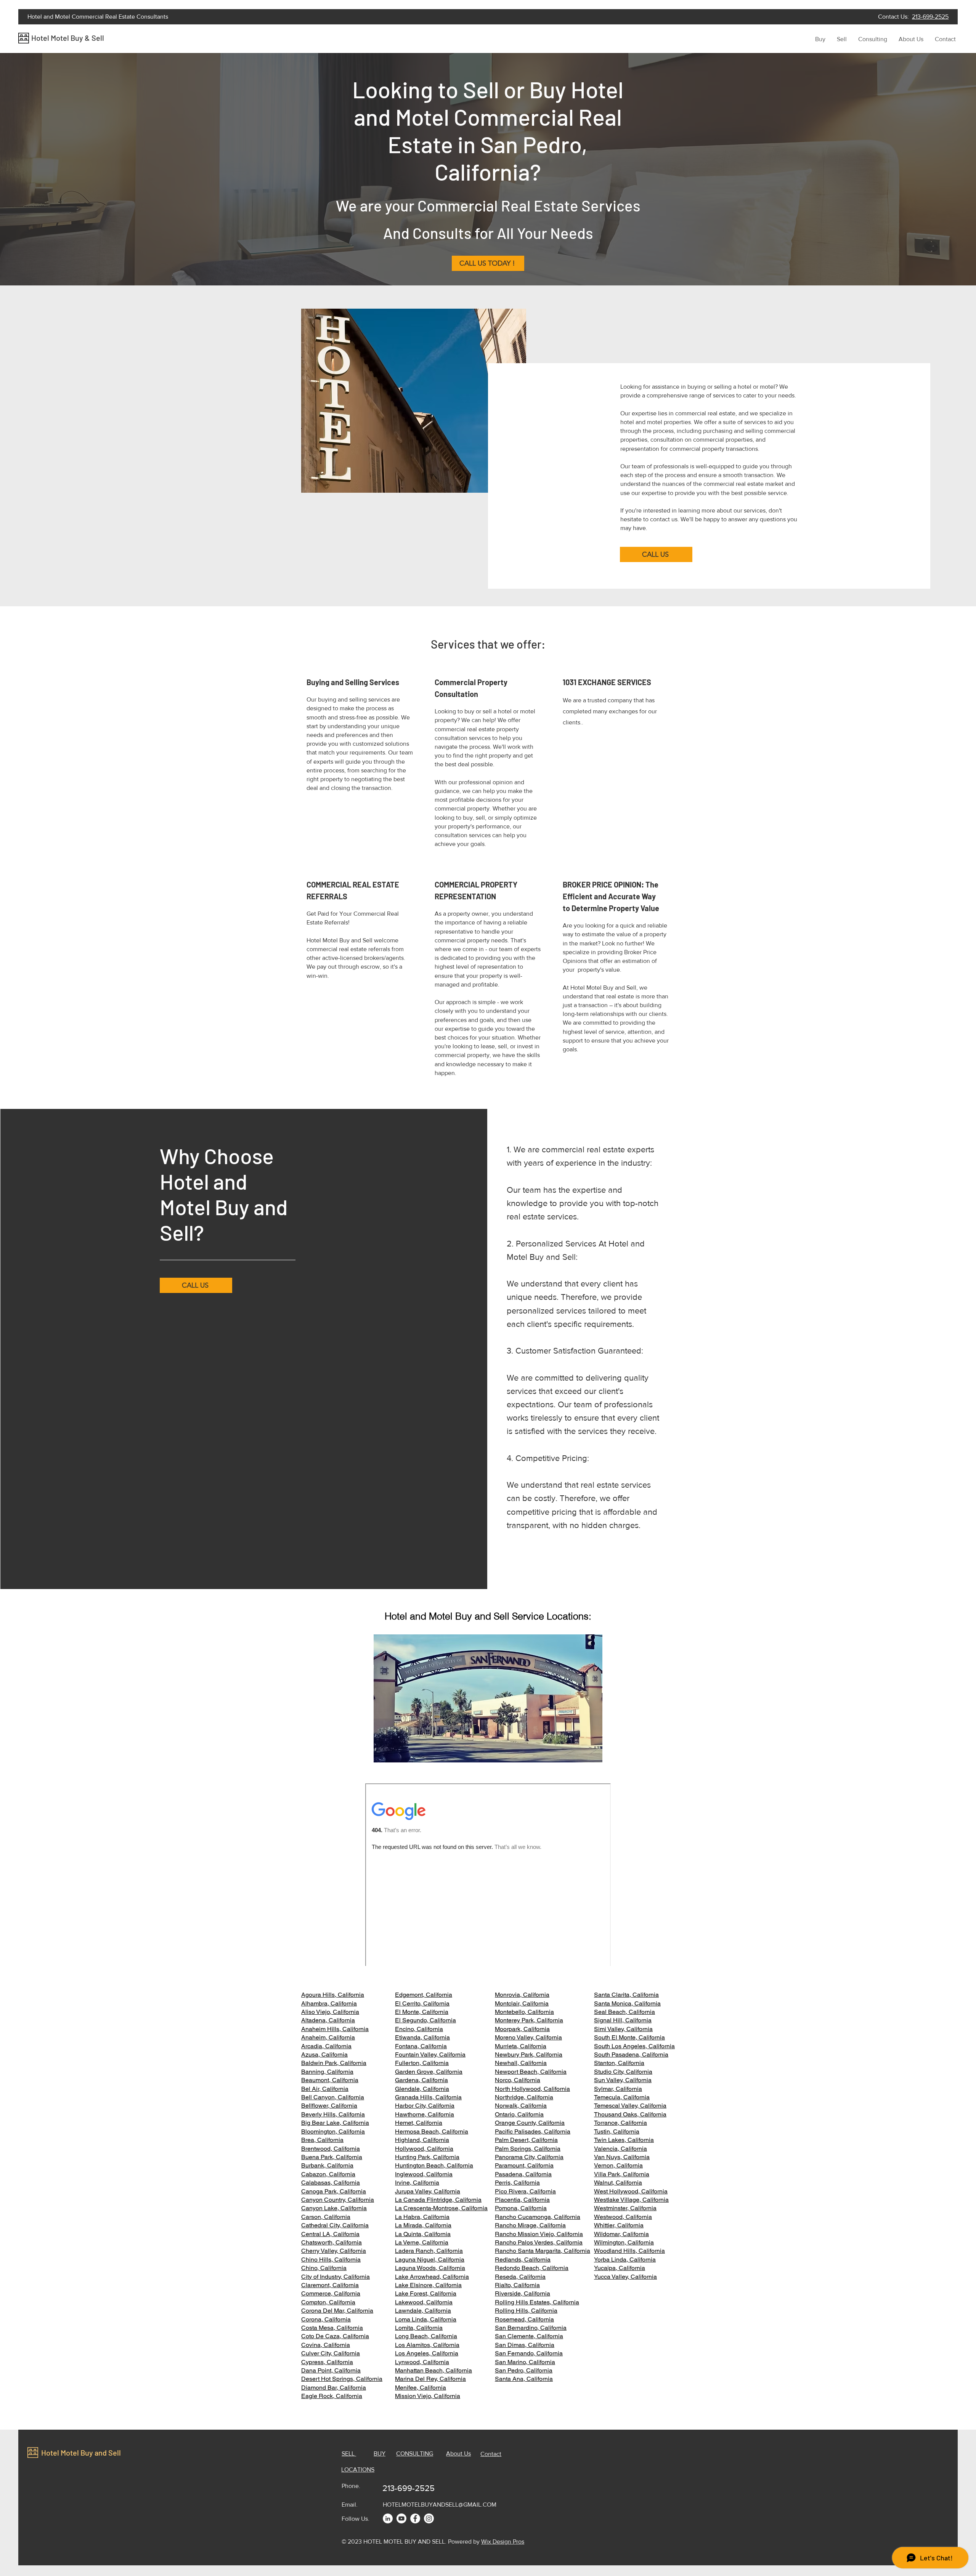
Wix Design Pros (503, 2542)
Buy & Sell (87, 38)
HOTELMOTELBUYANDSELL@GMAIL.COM (440, 2505)
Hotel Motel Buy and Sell (81, 2453)
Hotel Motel (51, 38)
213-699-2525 (930, 17)
